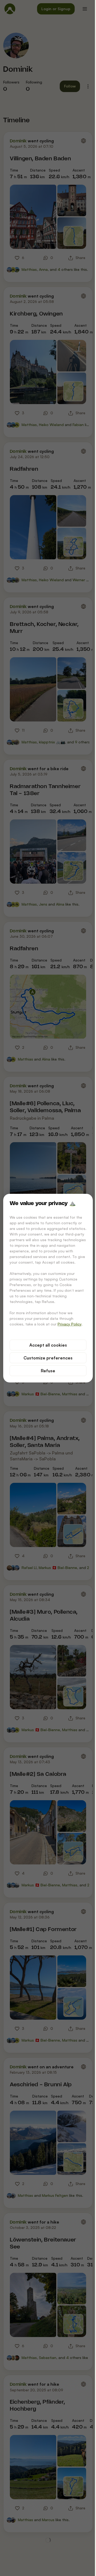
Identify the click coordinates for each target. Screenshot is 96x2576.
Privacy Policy (70, 1324)
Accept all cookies (48, 1345)
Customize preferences (48, 1358)
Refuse (48, 1371)
